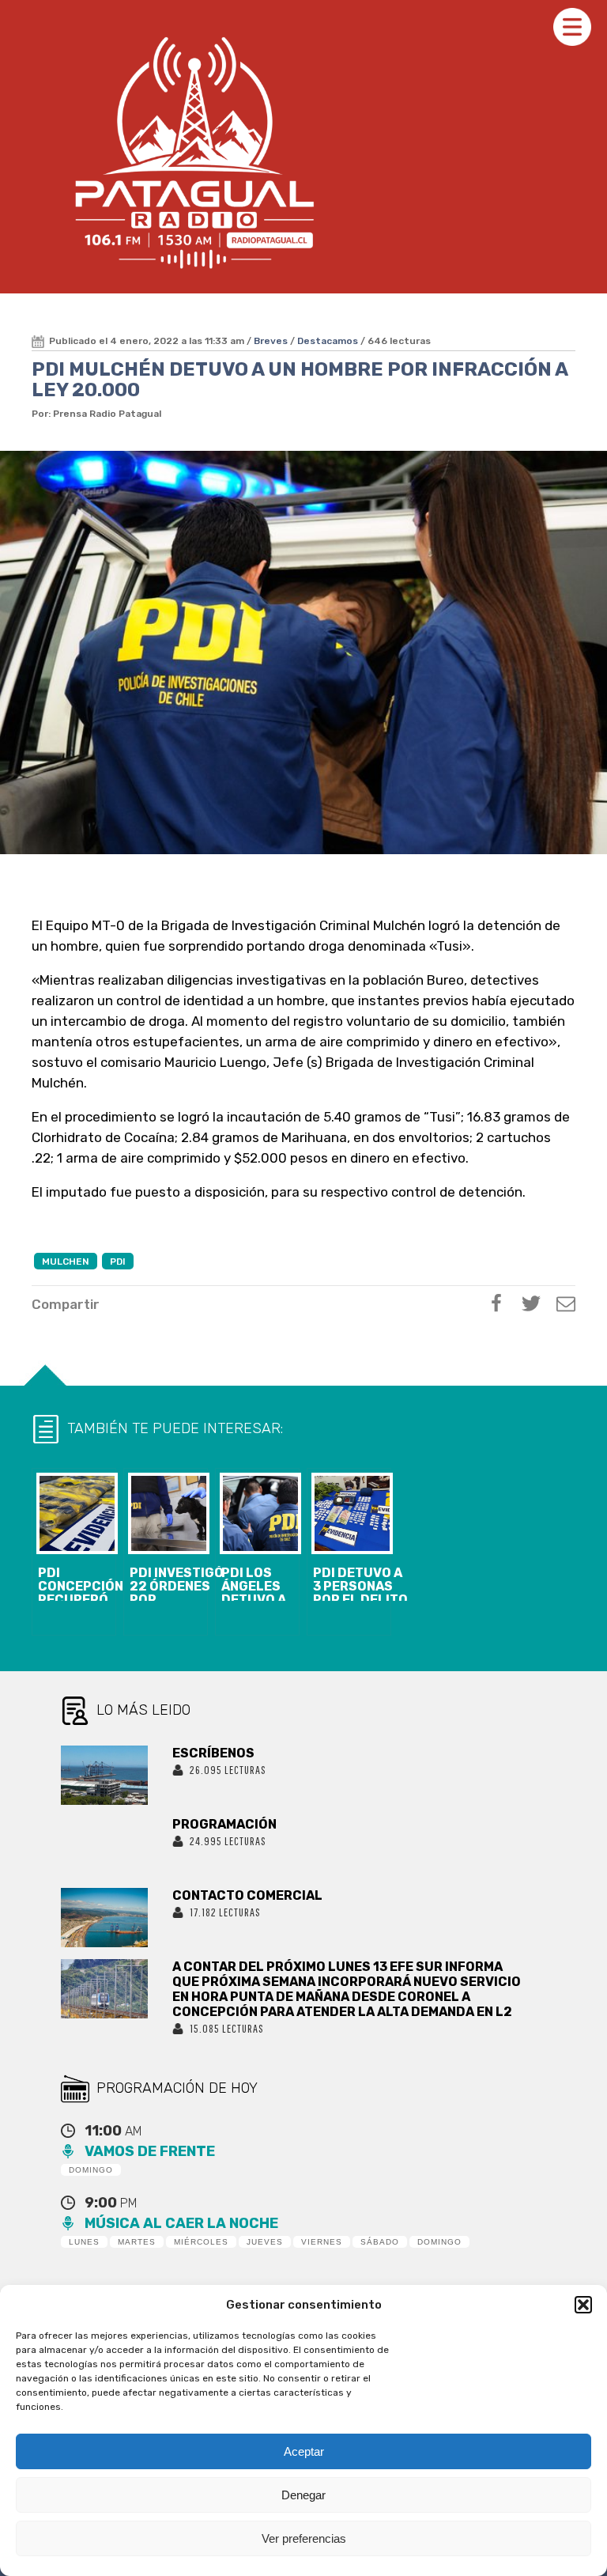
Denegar (303, 2495)
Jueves (265, 2242)
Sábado (380, 2242)
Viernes (322, 2242)
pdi (118, 1262)
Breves (271, 341)
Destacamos (328, 341)
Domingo (91, 2170)
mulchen (66, 1262)
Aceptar (304, 2451)
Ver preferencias (304, 2538)
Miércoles (201, 2242)
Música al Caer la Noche (181, 2223)
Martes (137, 2242)
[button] (583, 2305)
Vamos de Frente (150, 2151)
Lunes (84, 2242)
